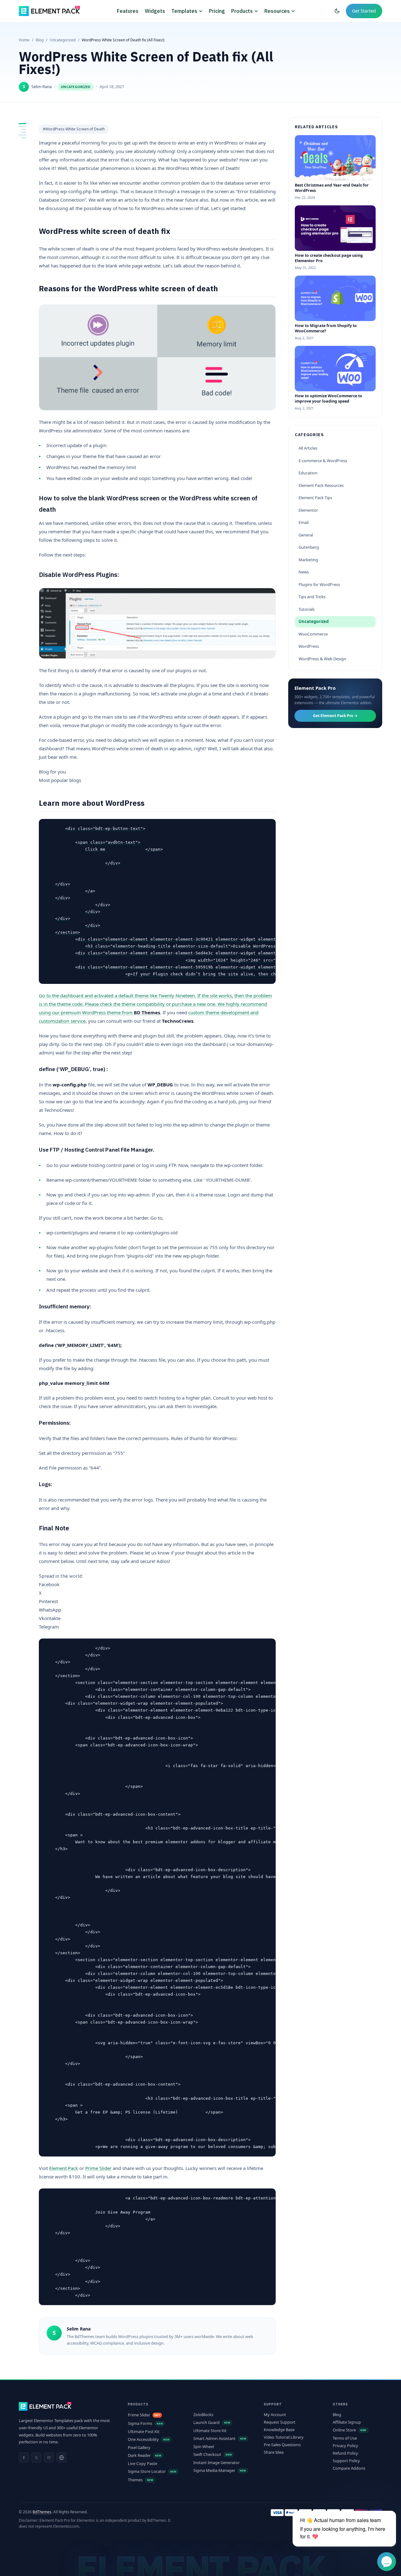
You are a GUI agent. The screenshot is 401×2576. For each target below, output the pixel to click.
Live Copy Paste (143, 2464)
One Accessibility (143, 2439)
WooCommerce (313, 634)
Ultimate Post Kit (144, 2432)
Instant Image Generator (216, 2463)
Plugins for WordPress (319, 584)
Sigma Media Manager (214, 2470)
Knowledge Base (279, 2430)
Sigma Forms (140, 2423)
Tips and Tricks (312, 597)
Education (308, 473)
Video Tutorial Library (284, 2437)
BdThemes (42, 2512)
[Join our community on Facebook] (24, 2457)
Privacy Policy (345, 2446)
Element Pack (64, 2168)
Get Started (364, 11)
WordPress (309, 646)
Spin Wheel (204, 2447)
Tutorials (307, 609)
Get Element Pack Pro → (335, 716)
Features (128, 11)
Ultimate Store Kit (210, 2431)
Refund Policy (345, 2453)
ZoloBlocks (203, 2415)
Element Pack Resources (321, 485)
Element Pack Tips (315, 498)
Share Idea (274, 2452)
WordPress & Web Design (322, 659)
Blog (40, 40)
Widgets (155, 11)
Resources (277, 11)
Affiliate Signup (347, 2422)
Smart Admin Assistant (214, 2439)
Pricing (217, 11)
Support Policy (346, 2461)
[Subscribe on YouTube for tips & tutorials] (49, 2457)
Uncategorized (63, 40)
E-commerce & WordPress (323, 461)
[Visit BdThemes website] (61, 2457)
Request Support (280, 2422)
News (304, 572)
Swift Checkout (207, 2455)
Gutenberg (309, 547)
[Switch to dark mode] (337, 11)
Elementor (308, 510)
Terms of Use (345, 2438)
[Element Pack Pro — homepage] (49, 11)
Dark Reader (139, 2455)
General (306, 535)
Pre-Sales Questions (282, 2445)
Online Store (344, 2430)
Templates (184, 11)
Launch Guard (206, 2423)
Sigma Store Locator (147, 2471)
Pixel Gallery (139, 2448)
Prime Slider (98, 2168)
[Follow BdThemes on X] (36, 2457)
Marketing (308, 560)
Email (304, 522)
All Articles (308, 448)
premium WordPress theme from (110, 1012)
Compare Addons (349, 2468)
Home (24, 40)
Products (242, 11)
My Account (275, 2415)
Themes (135, 2480)
